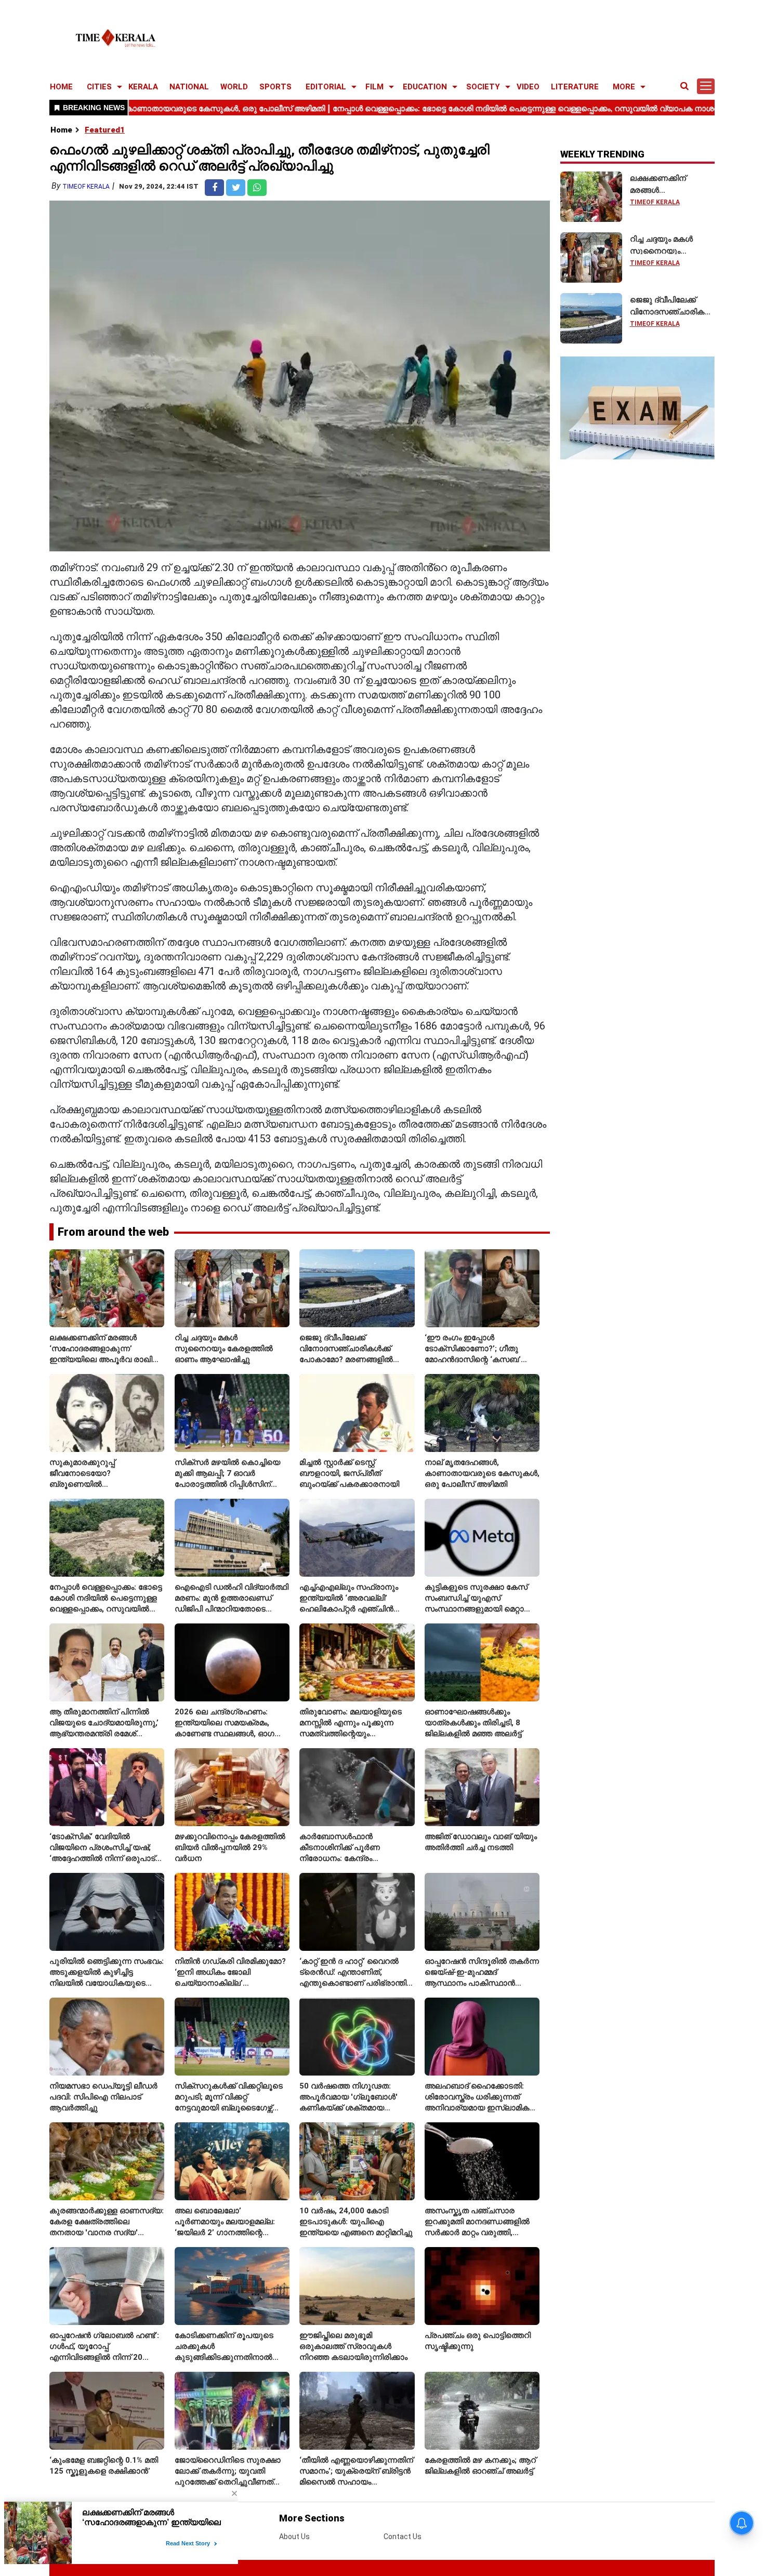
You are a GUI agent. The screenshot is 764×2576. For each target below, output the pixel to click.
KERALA (143, 87)
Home (61, 130)
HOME (61, 87)
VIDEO (528, 87)
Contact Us (403, 2537)
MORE (624, 87)
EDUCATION (425, 87)
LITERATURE (575, 87)
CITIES (99, 87)
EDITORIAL (326, 87)
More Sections (312, 2518)
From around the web (113, 1232)
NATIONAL (189, 87)
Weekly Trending (602, 154)
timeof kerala (86, 187)
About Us (294, 2537)
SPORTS (275, 87)
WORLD (234, 87)
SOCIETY (483, 87)
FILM (374, 87)
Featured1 (105, 130)
